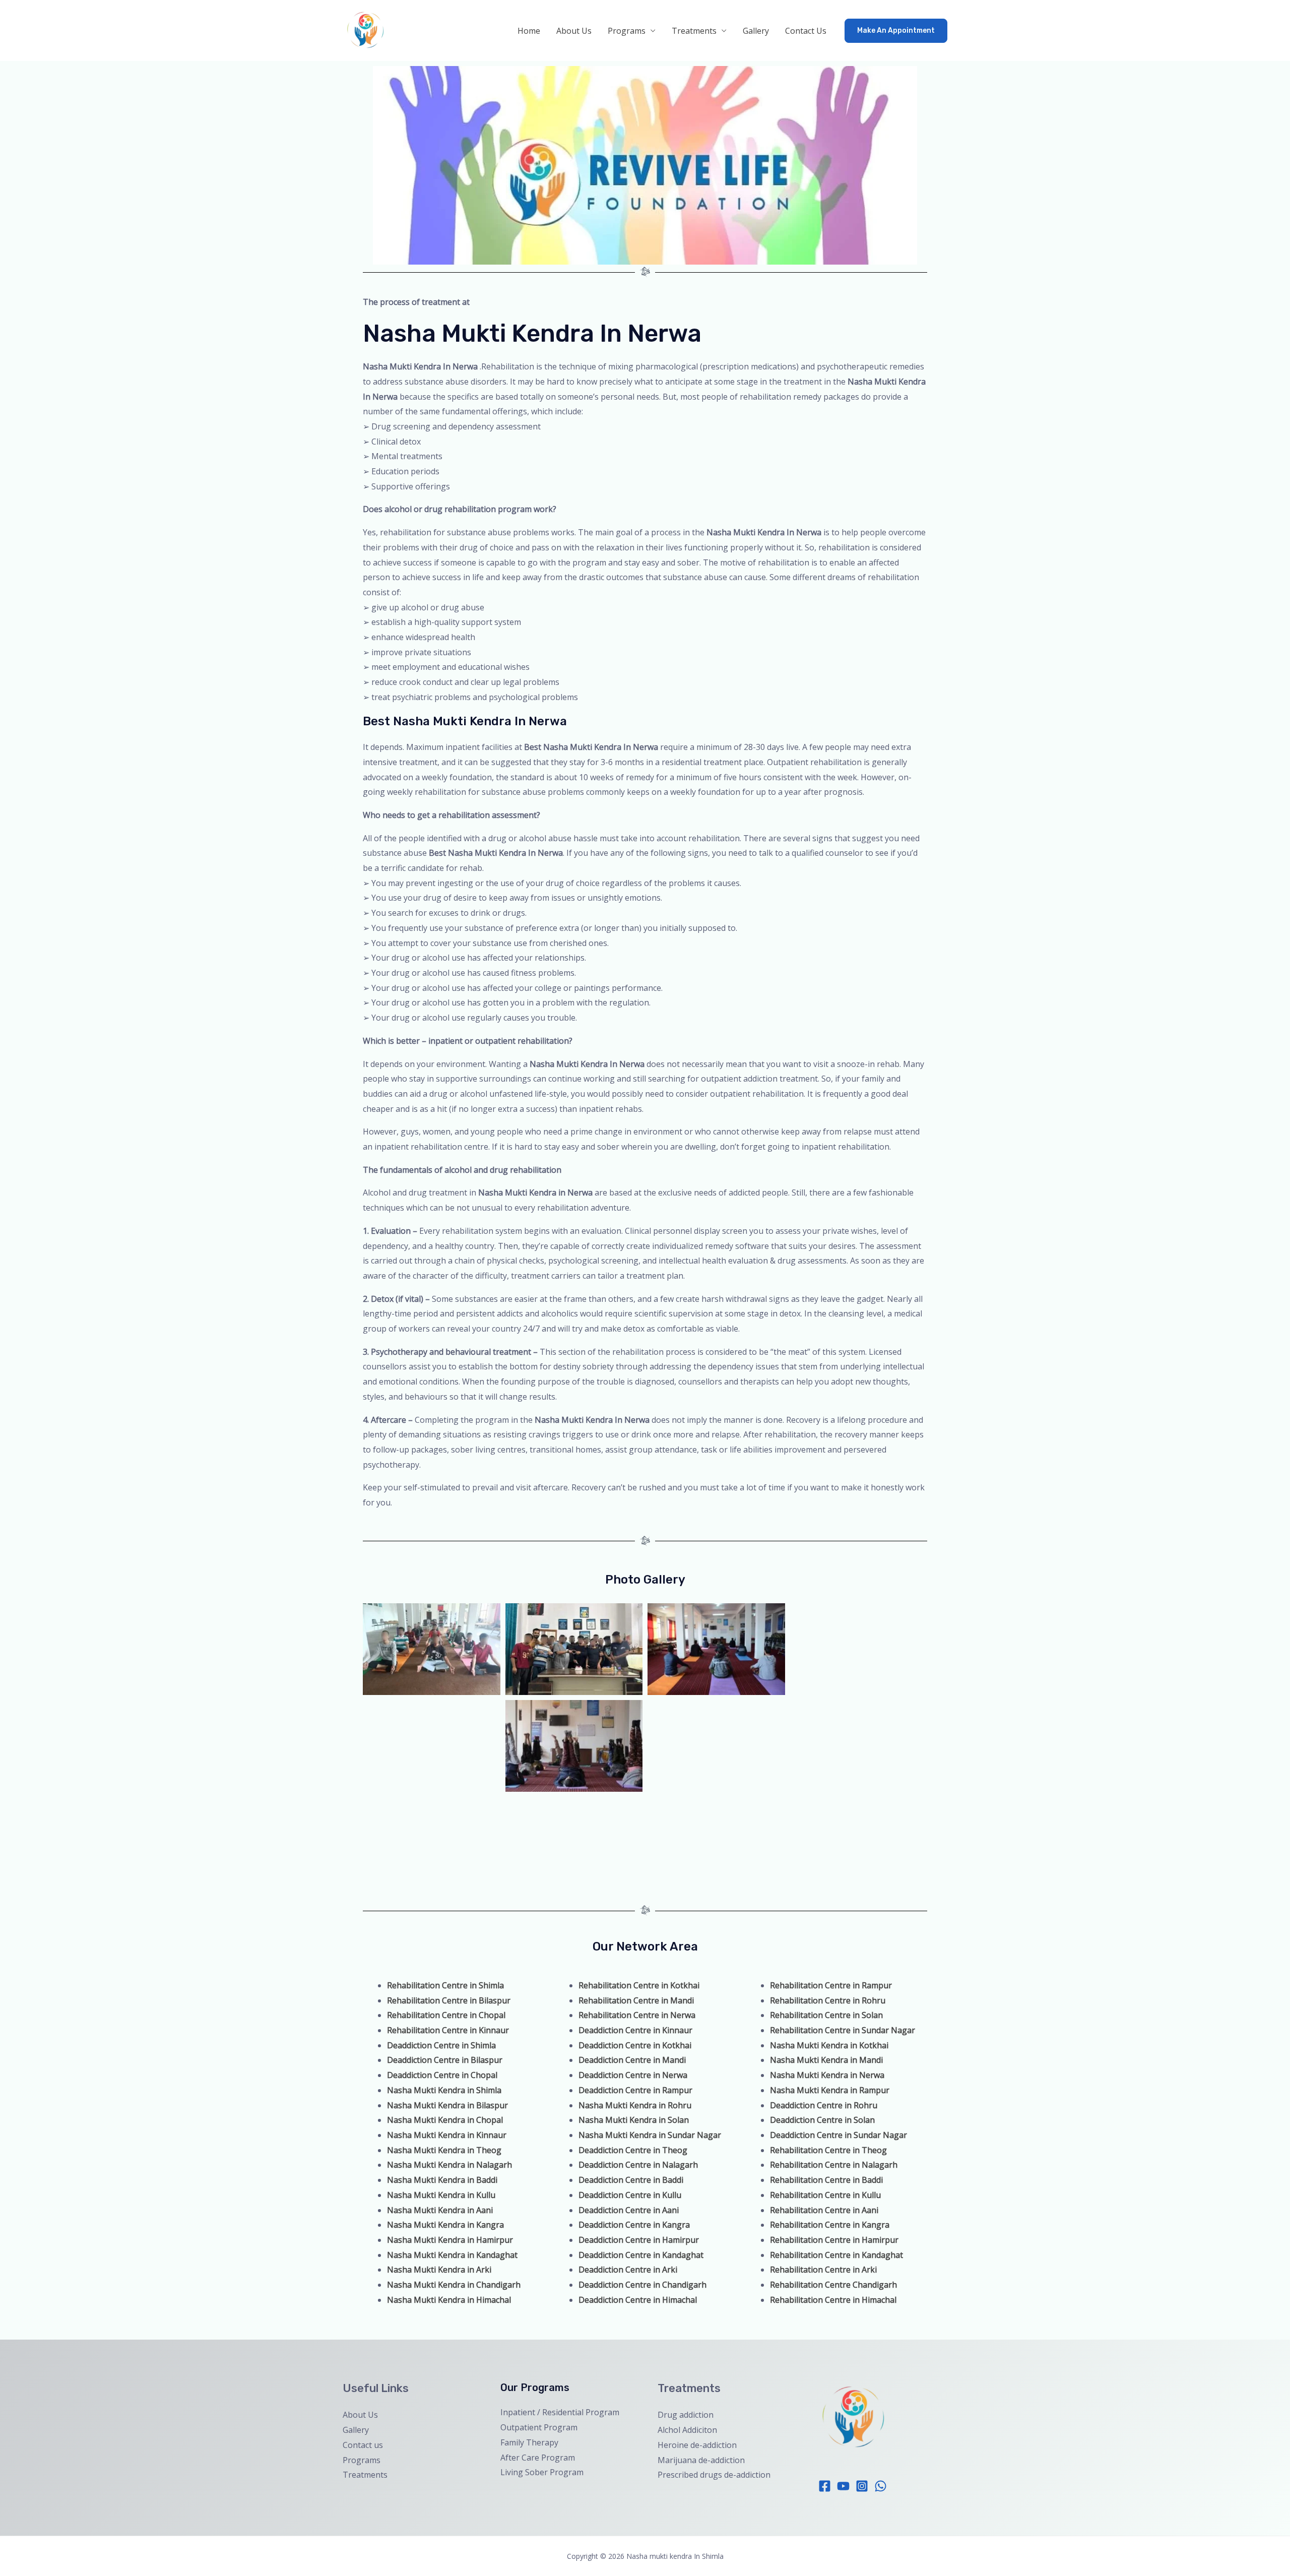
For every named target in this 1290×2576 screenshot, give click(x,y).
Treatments (694, 31)
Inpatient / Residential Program (560, 2412)
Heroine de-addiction (697, 2445)
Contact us (363, 2445)
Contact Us (806, 31)
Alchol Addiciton (687, 2430)
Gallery (756, 31)
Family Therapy (529, 2442)
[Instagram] (862, 2486)
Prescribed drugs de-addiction (714, 2475)
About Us (574, 31)
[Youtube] (843, 2486)
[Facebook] (825, 2486)
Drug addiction (686, 2415)
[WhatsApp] (881, 2486)
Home (529, 31)
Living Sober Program (542, 2472)
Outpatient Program (539, 2427)
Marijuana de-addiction (701, 2460)
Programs (627, 31)
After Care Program (538, 2458)
